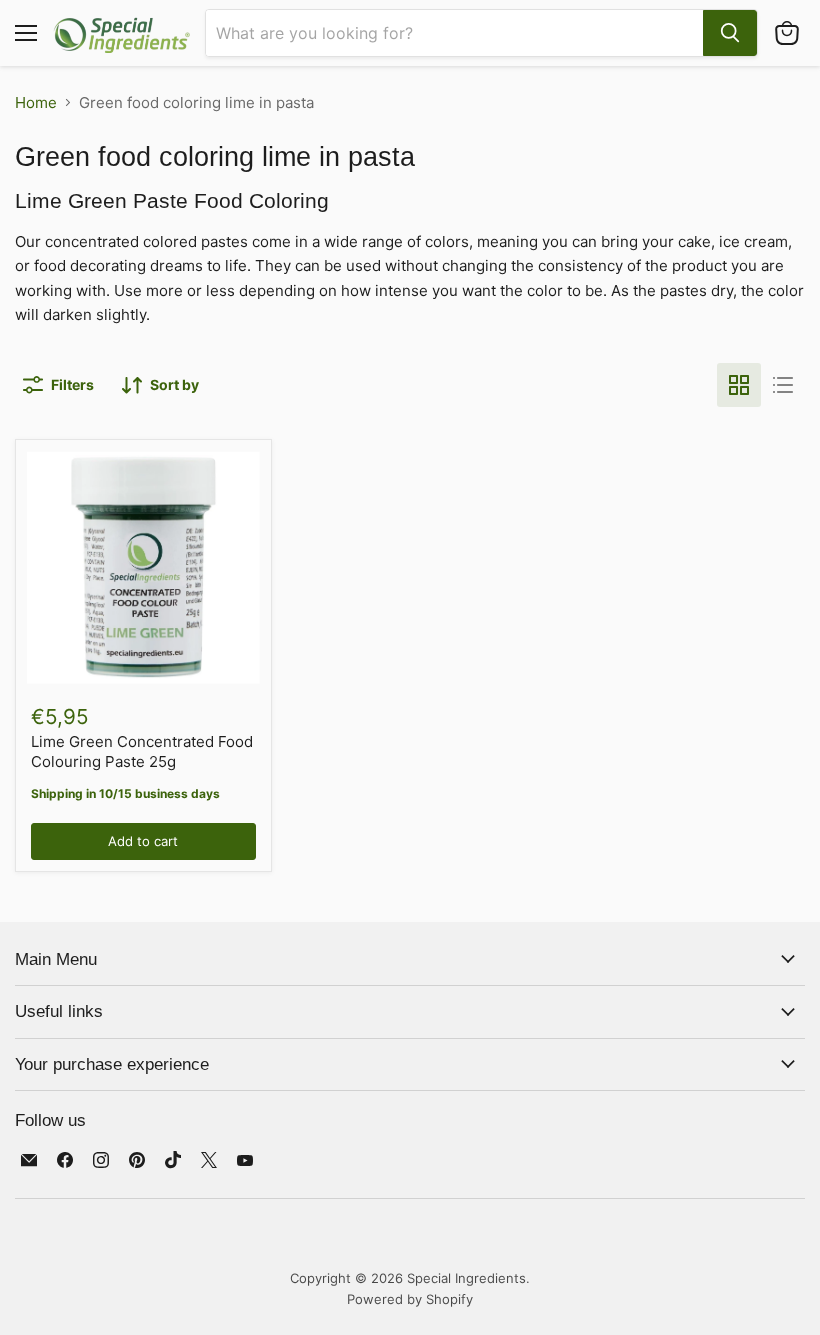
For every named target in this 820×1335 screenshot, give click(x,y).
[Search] (730, 33)
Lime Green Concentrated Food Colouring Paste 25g (142, 751)
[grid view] (739, 385)
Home (36, 102)
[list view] (783, 385)
